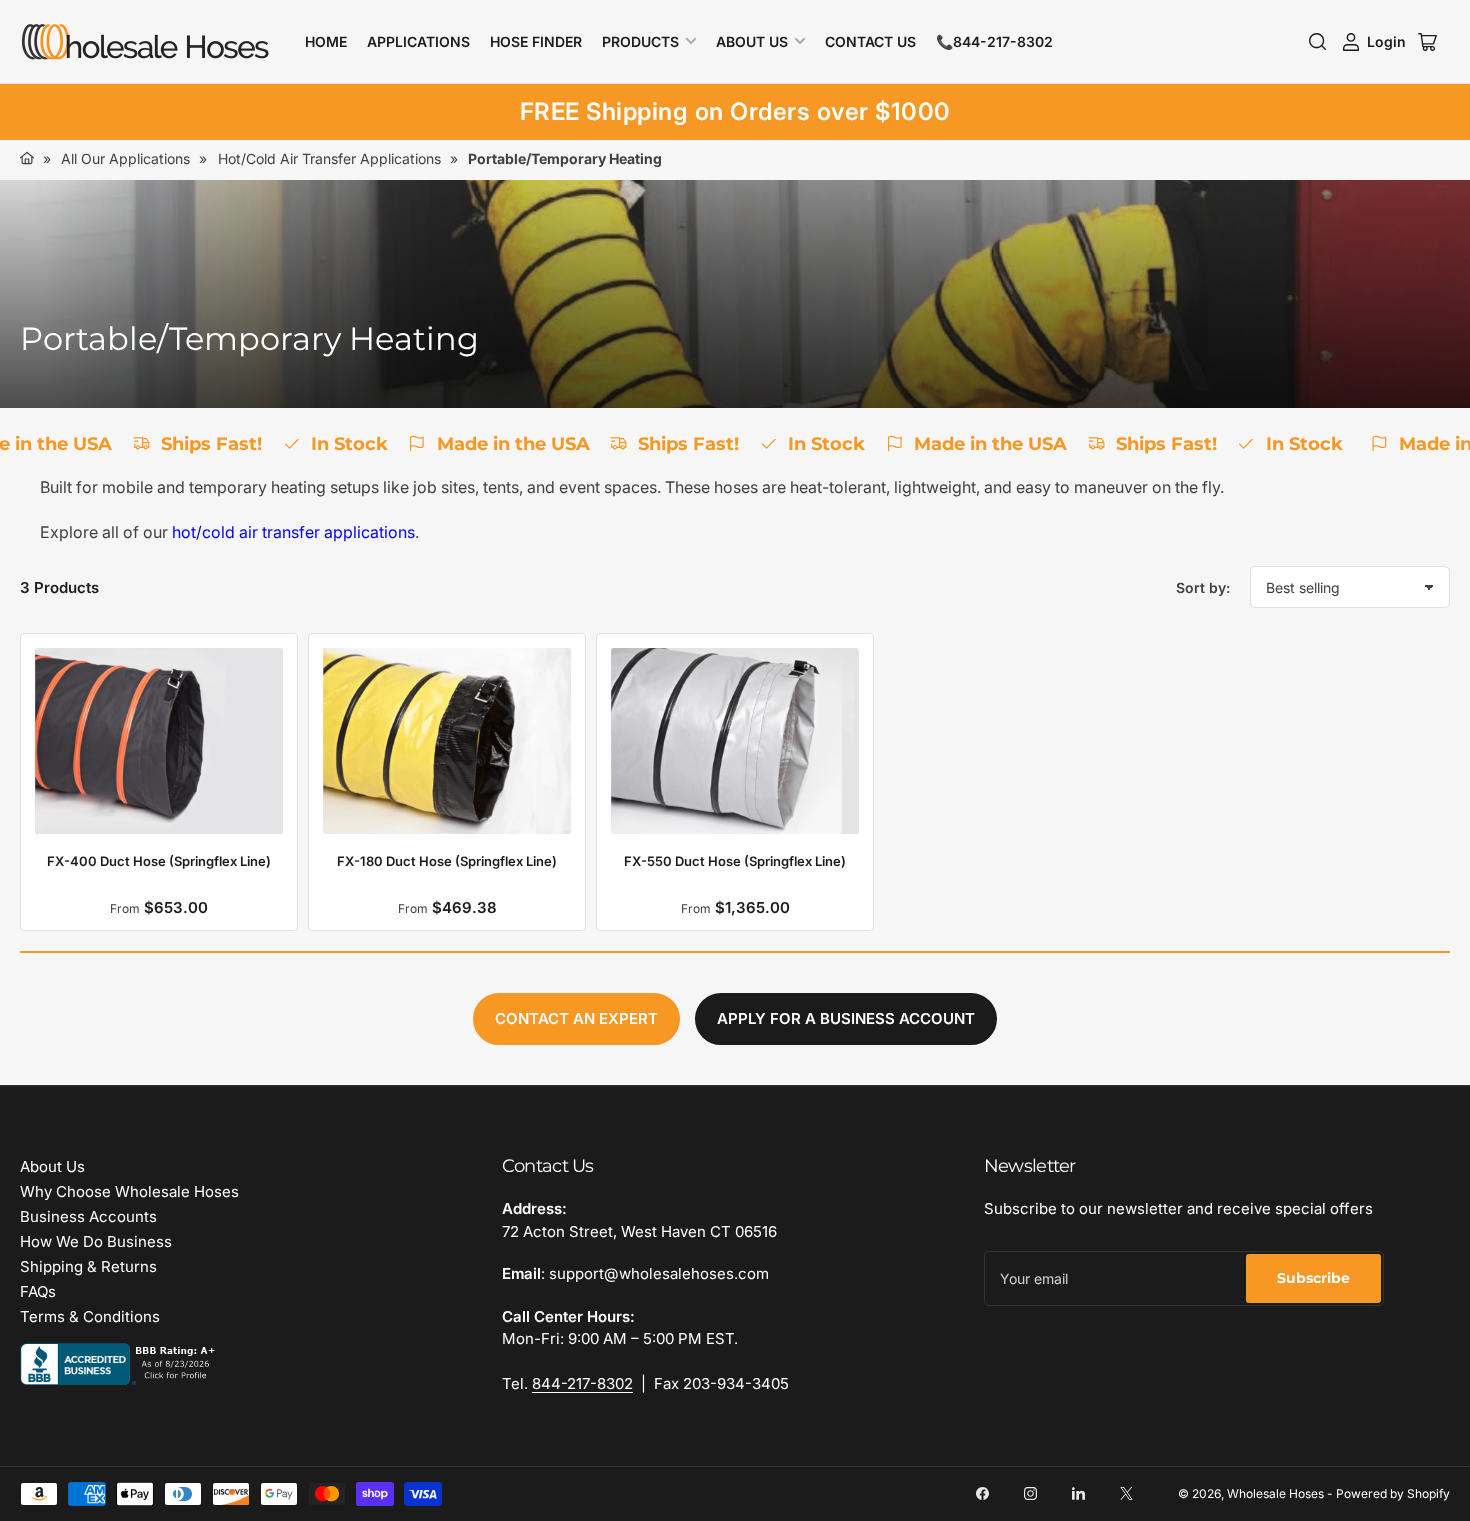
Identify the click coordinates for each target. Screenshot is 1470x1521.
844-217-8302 (582, 1383)
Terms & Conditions (90, 1316)
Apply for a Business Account (846, 1018)
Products (640, 41)
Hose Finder (536, 41)
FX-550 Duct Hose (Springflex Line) (735, 861)
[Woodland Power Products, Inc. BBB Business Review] (120, 1363)
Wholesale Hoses (1275, 1493)
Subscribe (1313, 1278)
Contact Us (870, 41)
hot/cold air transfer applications (293, 532)
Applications (418, 41)
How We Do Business (96, 1241)
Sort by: (1203, 587)
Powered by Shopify (1393, 1493)
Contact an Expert (576, 1018)
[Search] (1318, 42)
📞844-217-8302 (994, 41)
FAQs (38, 1291)
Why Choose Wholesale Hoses (129, 1191)
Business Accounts (88, 1216)
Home (326, 41)
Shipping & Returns (88, 1266)
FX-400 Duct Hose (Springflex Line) (159, 861)
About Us (752, 41)
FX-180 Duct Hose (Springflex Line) (447, 861)
